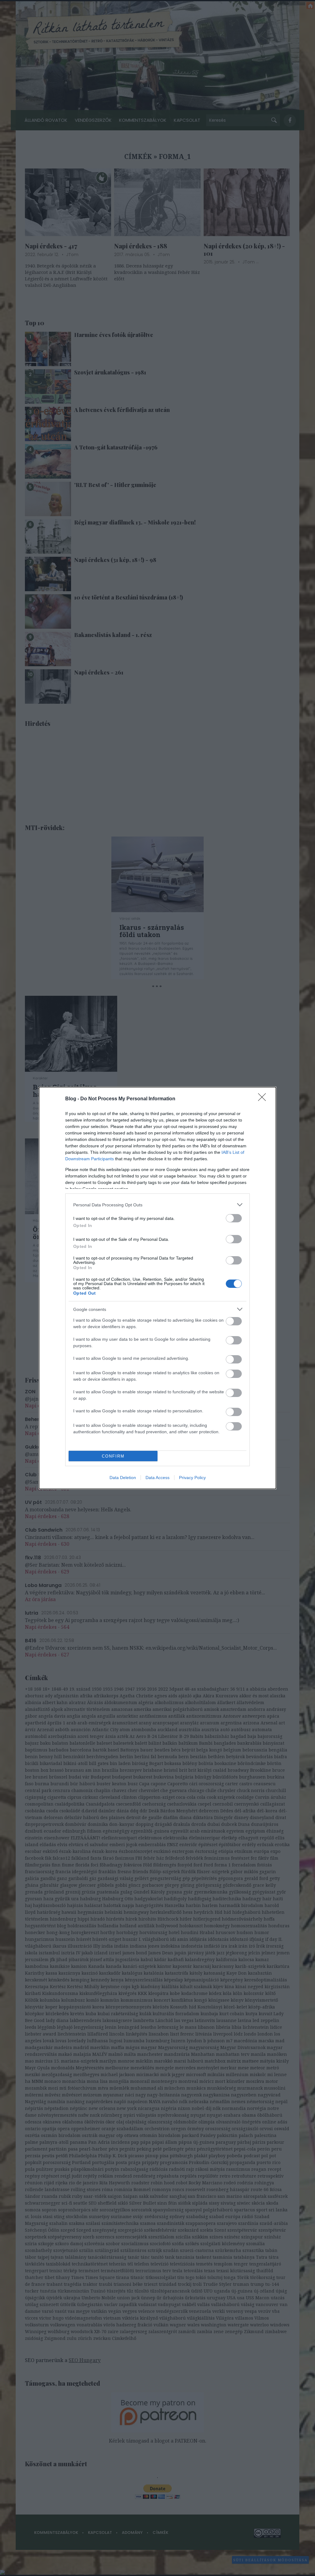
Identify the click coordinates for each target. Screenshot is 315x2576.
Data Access (157, 1478)
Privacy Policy (192, 1478)
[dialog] (157, 1288)
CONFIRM (113, 1456)
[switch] (234, 1218)
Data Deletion (123, 1478)
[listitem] (157, 1205)
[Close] (264, 1099)
